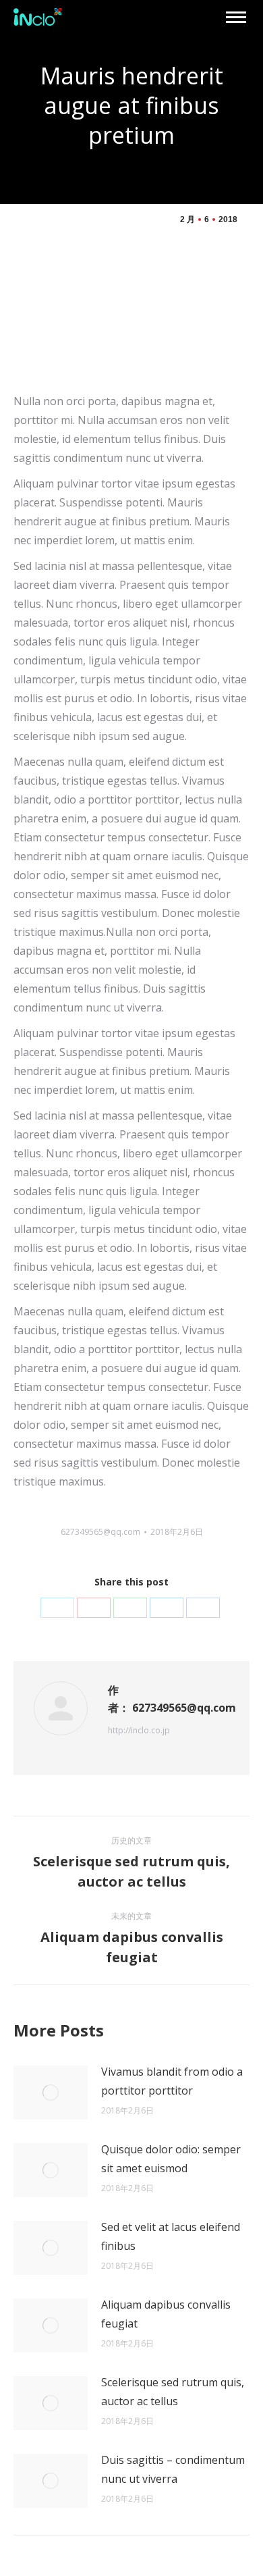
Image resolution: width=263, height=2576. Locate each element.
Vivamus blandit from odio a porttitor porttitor (172, 2081)
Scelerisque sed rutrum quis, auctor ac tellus (173, 2392)
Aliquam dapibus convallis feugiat (166, 2314)
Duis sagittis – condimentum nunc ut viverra (173, 2469)
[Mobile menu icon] (236, 17)
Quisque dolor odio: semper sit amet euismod (171, 2159)
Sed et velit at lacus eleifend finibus (171, 2236)
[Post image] (51, 2093)
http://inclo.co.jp (139, 1730)
